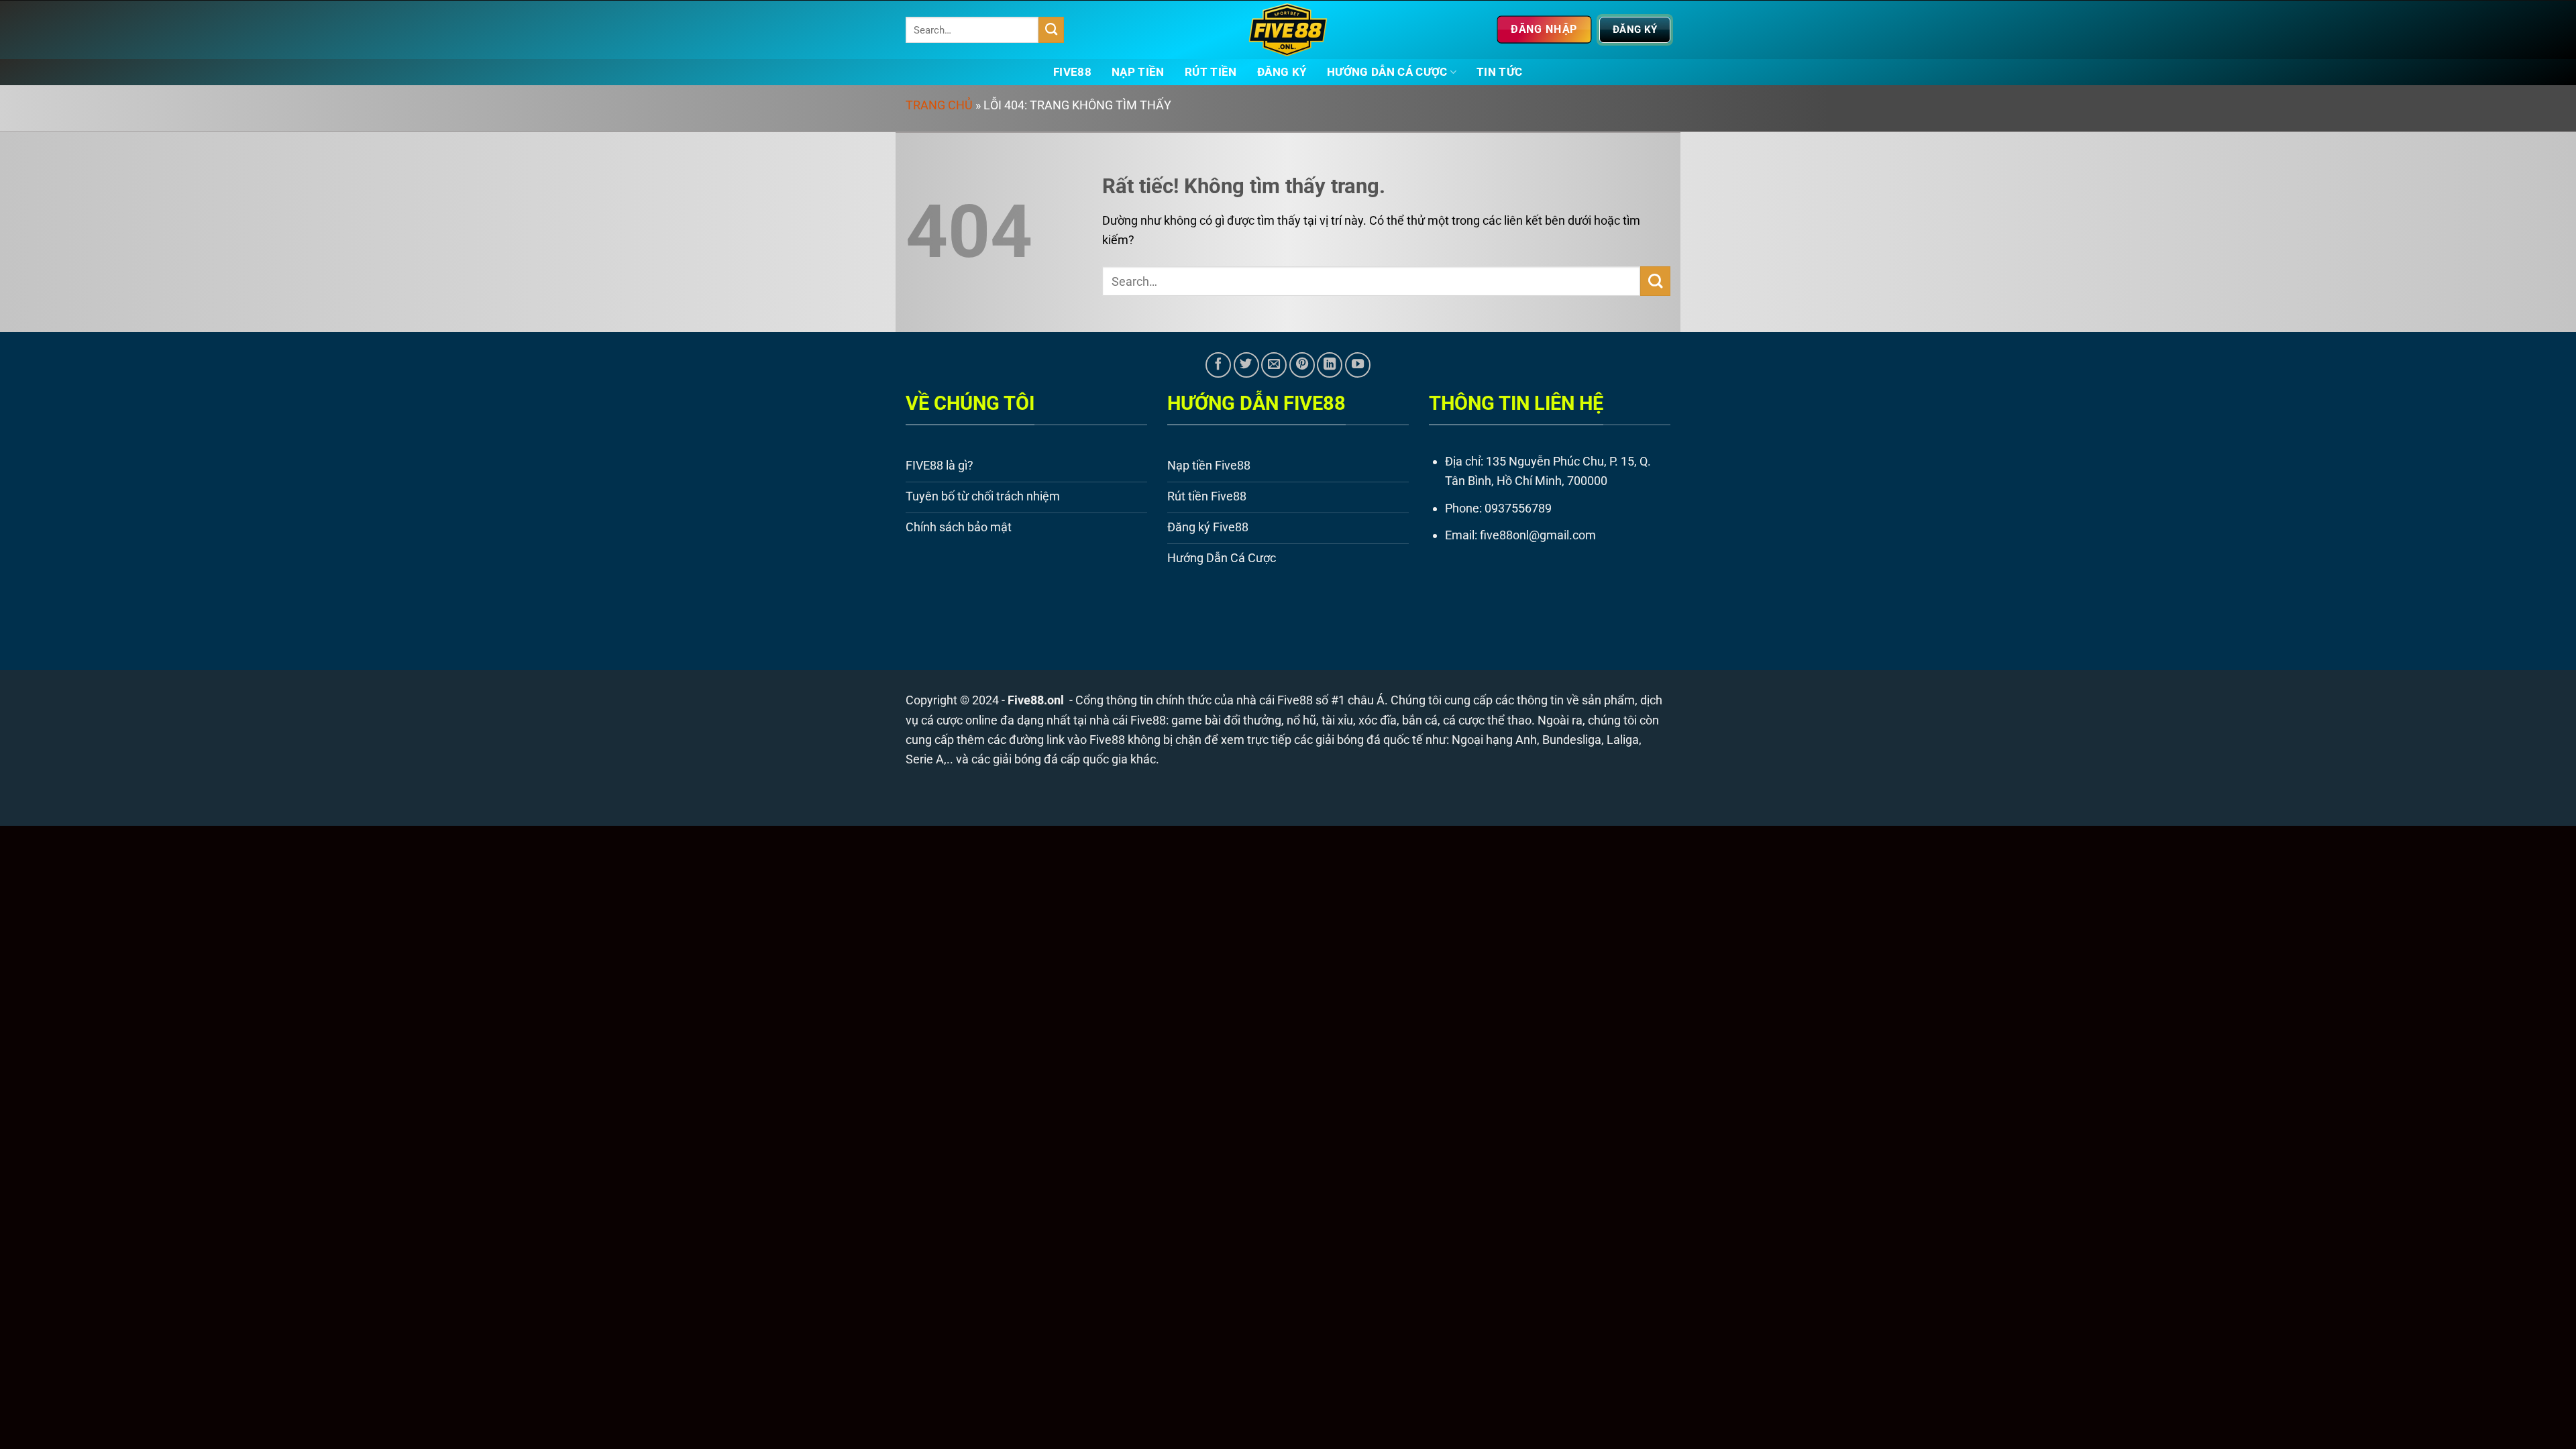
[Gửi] (1052, 30)
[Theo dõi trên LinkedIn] (1330, 365)
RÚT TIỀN (1211, 72)
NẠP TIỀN (1138, 72)
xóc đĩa (1378, 720)
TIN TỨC (1499, 72)
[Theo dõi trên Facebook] (1218, 365)
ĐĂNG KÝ (1282, 72)
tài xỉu (1337, 720)
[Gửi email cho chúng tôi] (1274, 365)
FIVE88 (1072, 72)
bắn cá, (1421, 720)
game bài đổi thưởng (1226, 720)
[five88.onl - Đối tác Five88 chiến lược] (1288, 30)
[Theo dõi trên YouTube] (1358, 365)
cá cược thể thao (1487, 720)
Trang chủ (939, 105)
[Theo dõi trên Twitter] (1246, 365)
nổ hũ (1301, 720)
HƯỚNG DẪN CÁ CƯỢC (1387, 72)
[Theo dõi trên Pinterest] (1302, 365)
